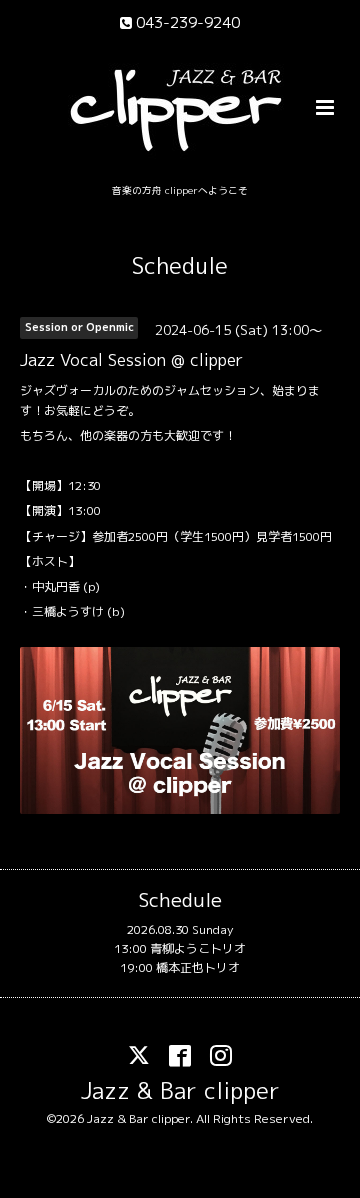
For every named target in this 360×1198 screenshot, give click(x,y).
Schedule (180, 265)
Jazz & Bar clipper (180, 1090)
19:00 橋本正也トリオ (180, 967)
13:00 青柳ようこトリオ (180, 948)
